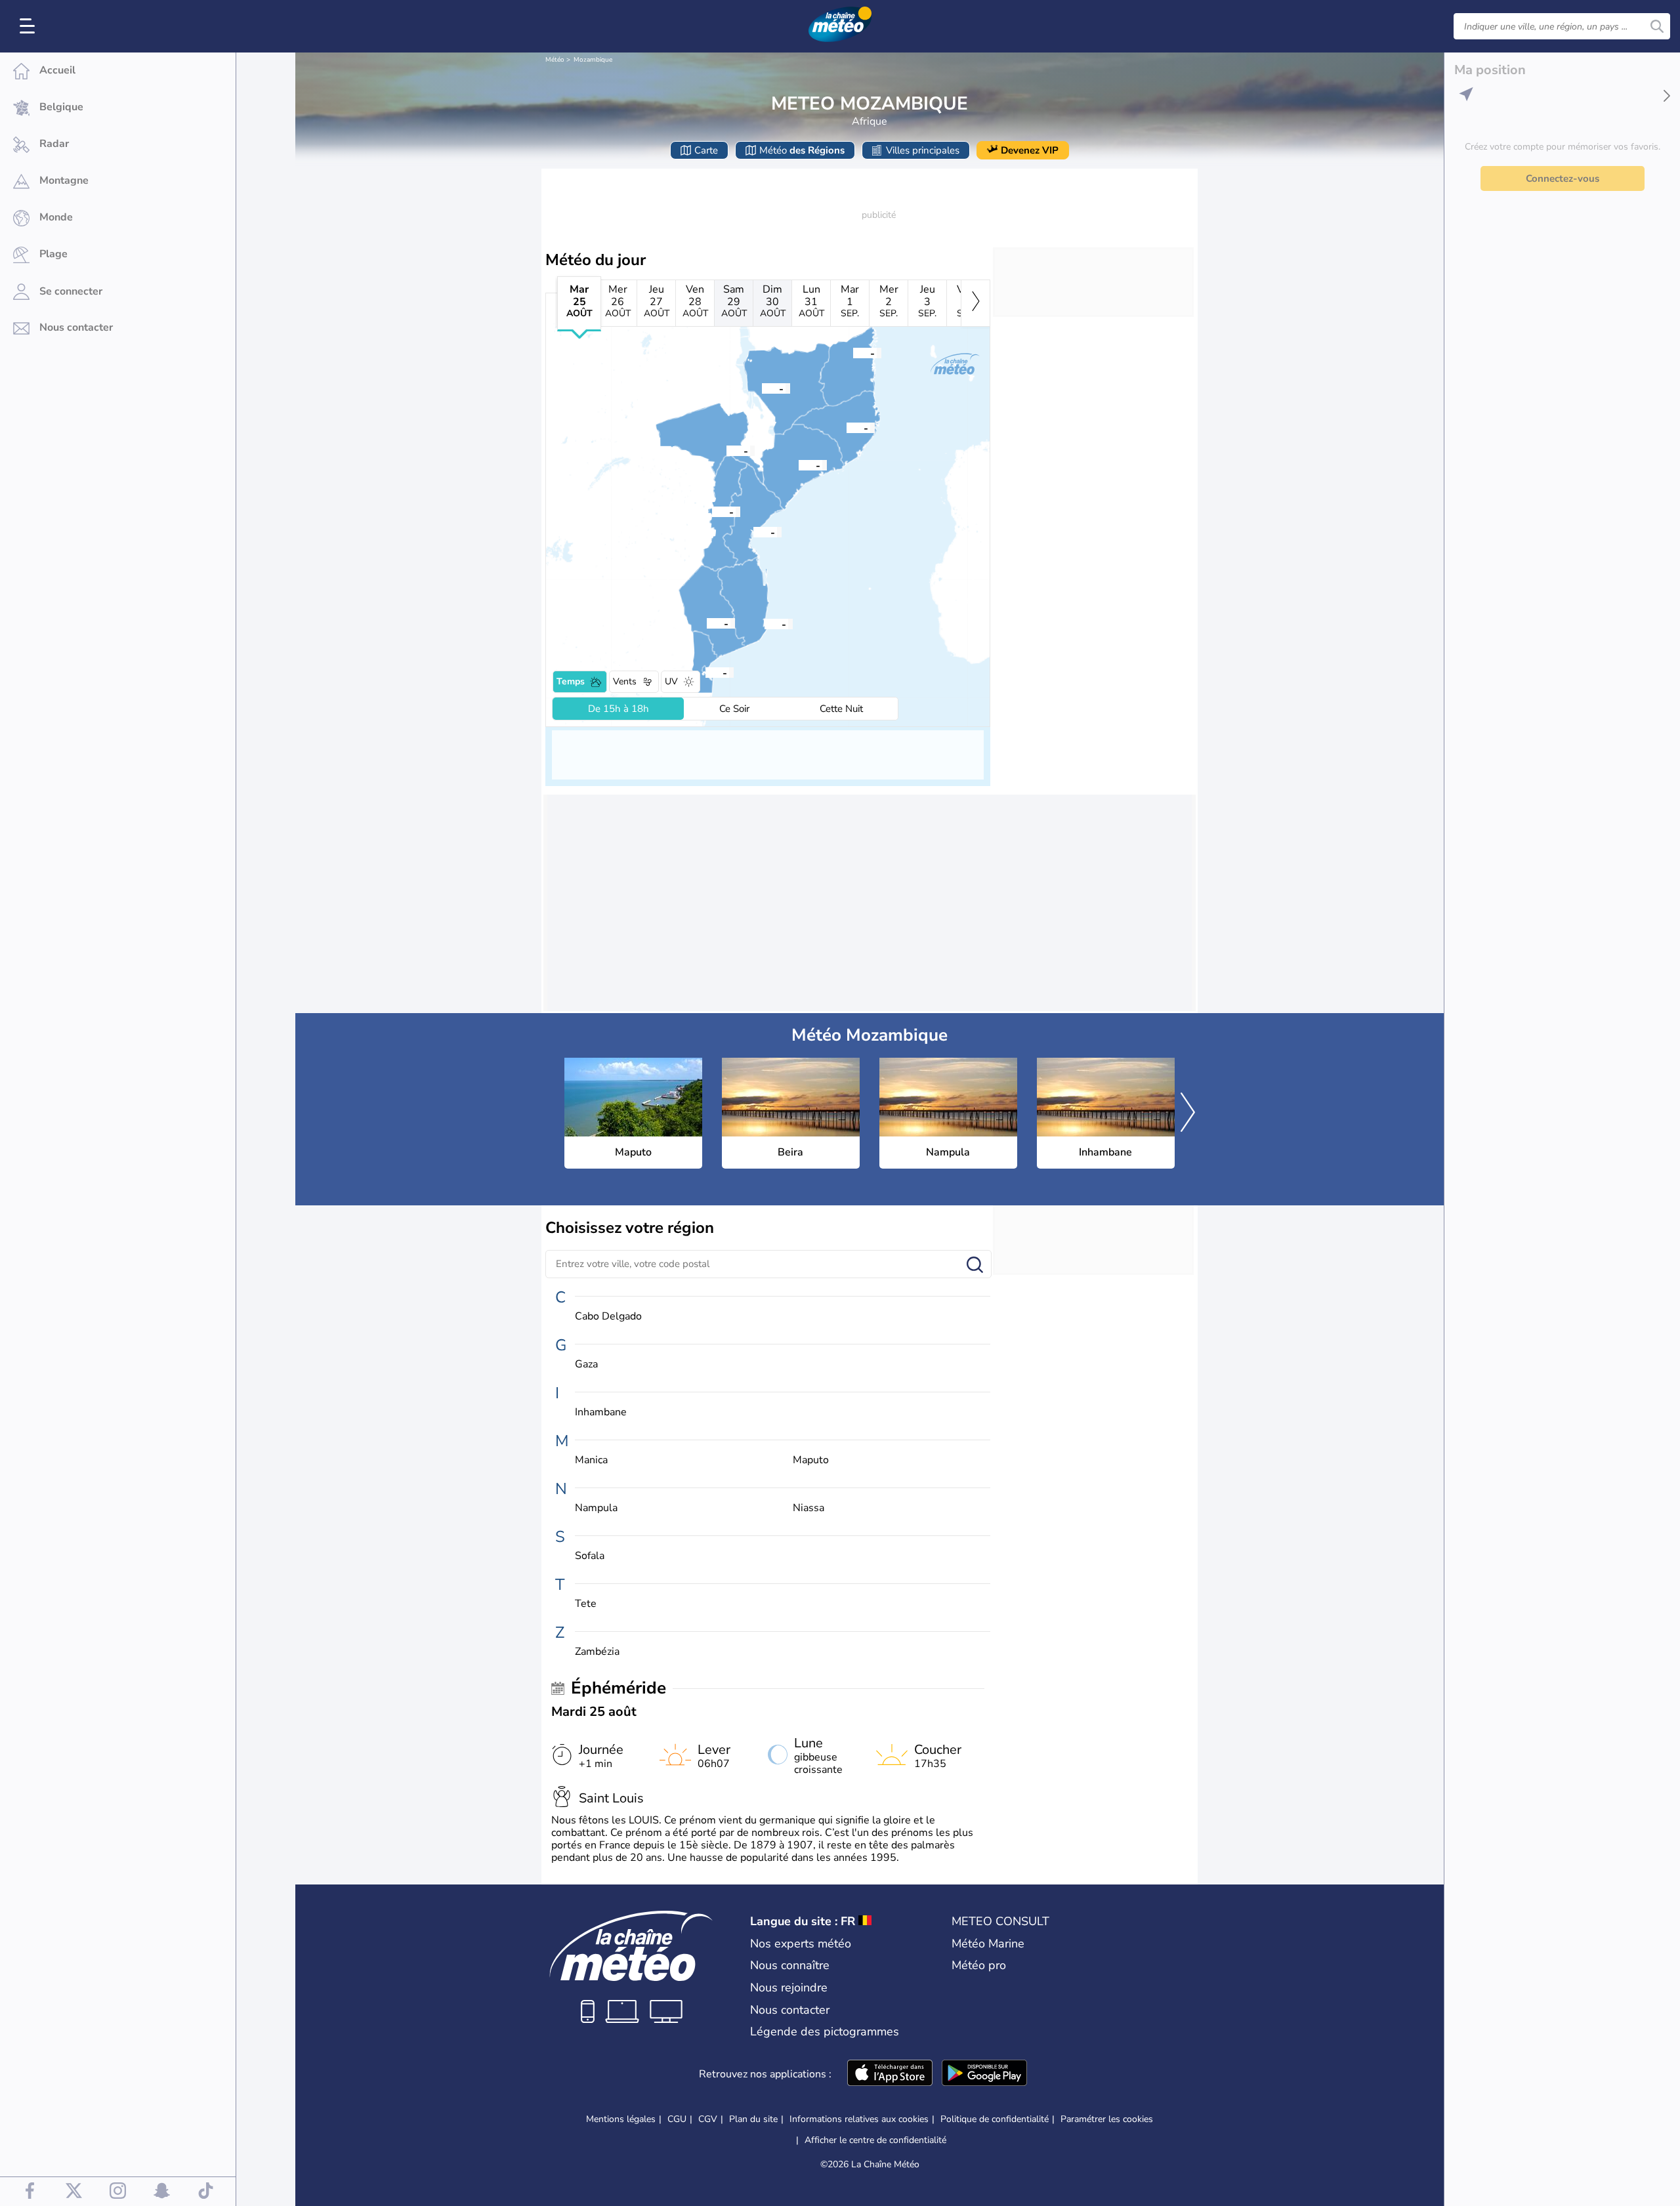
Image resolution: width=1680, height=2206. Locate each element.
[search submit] (1657, 26)
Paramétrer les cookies (1107, 2119)
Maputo (811, 1460)
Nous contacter (790, 2010)
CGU (677, 2119)
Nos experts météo (801, 1944)
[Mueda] (853, 352)
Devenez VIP (1030, 150)
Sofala (590, 1556)
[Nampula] (847, 427)
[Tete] (726, 450)
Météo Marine (988, 1944)
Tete (586, 1604)
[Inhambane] (765, 623)
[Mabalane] (707, 623)
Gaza (586, 1364)
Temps (571, 681)
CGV (708, 2119)
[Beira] (753, 531)
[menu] (30, 26)
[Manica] (712, 511)
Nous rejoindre (789, 1987)
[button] (705, 672)
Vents (625, 681)
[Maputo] (705, 672)
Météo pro (979, 1965)
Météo (555, 60)
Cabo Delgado (608, 1317)
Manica (591, 1460)
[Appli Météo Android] (984, 2074)
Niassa (808, 1508)
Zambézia (597, 1652)
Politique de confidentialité (995, 2119)
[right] (976, 303)
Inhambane (601, 1412)
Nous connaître (790, 1965)
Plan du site (753, 2119)
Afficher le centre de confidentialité (875, 2140)
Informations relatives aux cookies (859, 2119)
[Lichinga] (762, 388)
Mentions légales (621, 2119)
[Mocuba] (799, 465)
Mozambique (593, 60)
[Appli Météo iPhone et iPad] (890, 2074)
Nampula (596, 1508)
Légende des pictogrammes (825, 2031)
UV (671, 681)
